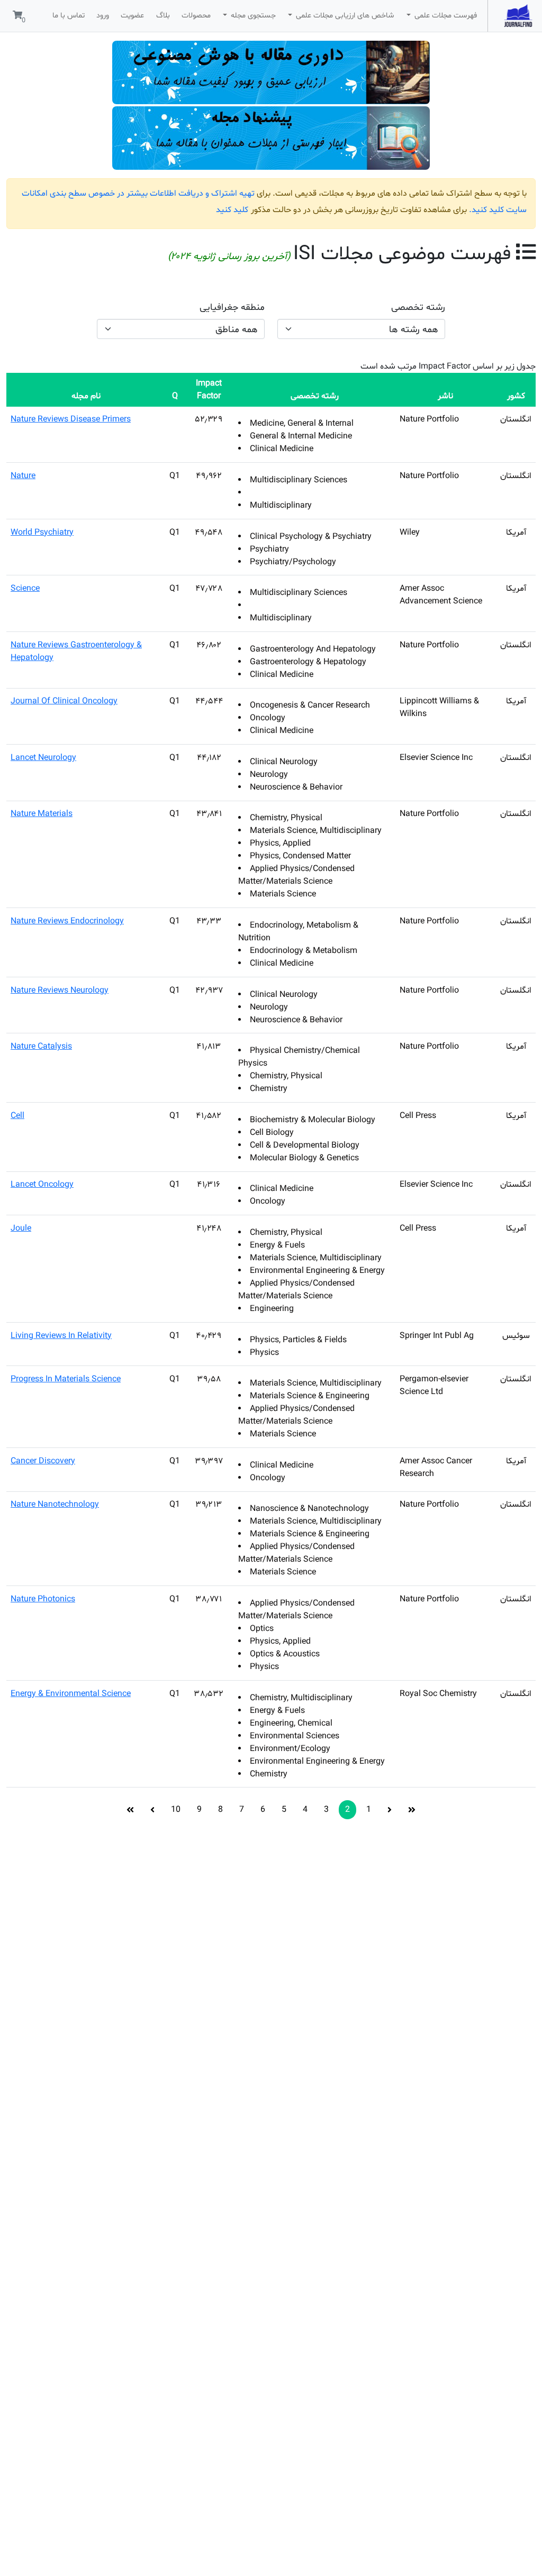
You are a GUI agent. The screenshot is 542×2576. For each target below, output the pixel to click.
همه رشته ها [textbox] (414, 330)
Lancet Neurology (43, 758)
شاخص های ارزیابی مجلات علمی (344, 16)
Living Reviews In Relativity (61, 1336)
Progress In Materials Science (66, 1379)
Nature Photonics (43, 1599)
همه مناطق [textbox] (237, 330)
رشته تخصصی (418, 308)
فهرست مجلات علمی (445, 16)
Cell (17, 1116)
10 (176, 1810)
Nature (23, 476)
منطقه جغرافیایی (232, 308)
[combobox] (361, 329)
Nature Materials (42, 814)
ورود (103, 16)
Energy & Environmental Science (71, 1694)
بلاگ (163, 16)
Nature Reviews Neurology (60, 991)
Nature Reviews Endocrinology (67, 921)
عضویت (132, 16)
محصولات (196, 16)
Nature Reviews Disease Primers (71, 419)
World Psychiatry (42, 533)
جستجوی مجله (252, 16)
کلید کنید (232, 210)
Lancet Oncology (42, 1185)
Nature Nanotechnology (55, 1505)
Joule (21, 1229)
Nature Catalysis (41, 1047)
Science (25, 589)
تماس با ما (69, 16)
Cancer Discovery (43, 1461)
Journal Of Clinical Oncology (64, 701)
